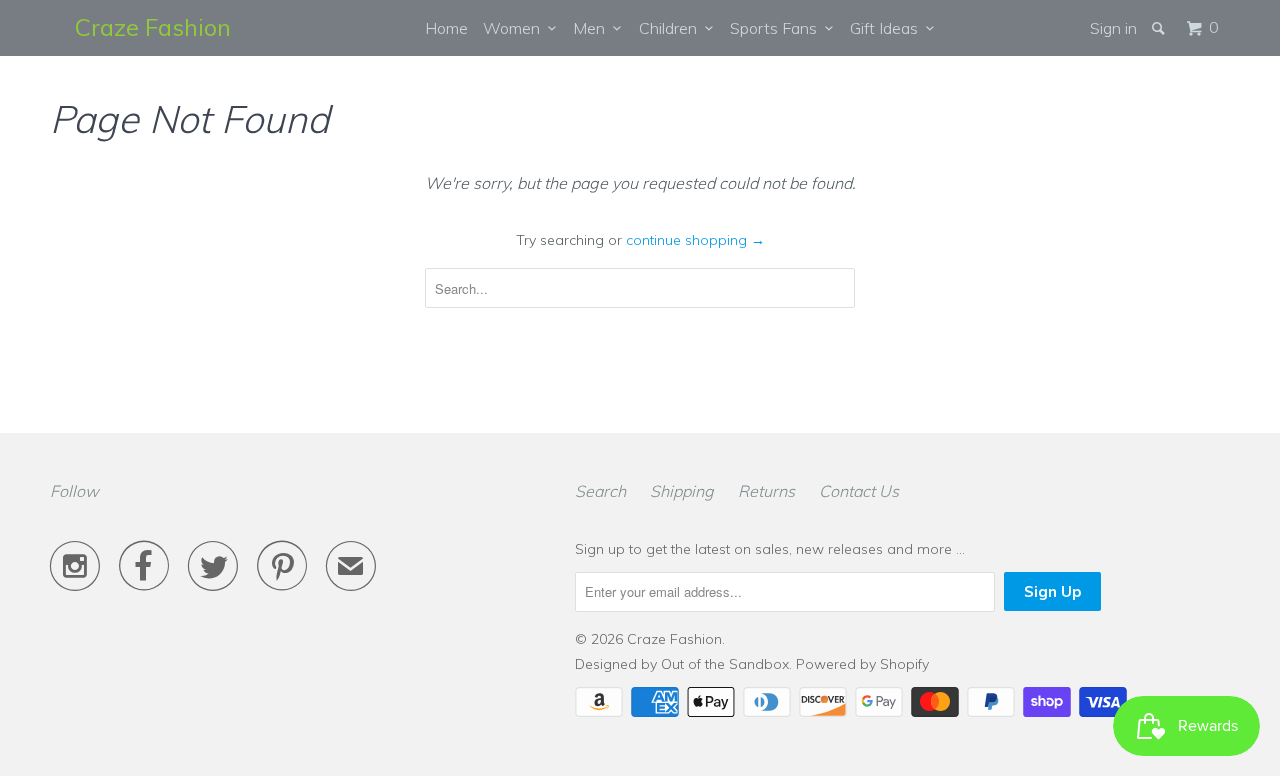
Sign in (1113, 28)
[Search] (1160, 28)
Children (672, 28)
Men (593, 28)
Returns (766, 491)
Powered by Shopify (862, 664)
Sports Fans (777, 28)
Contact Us (859, 491)
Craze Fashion (153, 27)
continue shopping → (695, 240)
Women (515, 28)
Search (600, 491)
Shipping (682, 491)
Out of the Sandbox (725, 664)
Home (446, 28)
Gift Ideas (888, 28)
